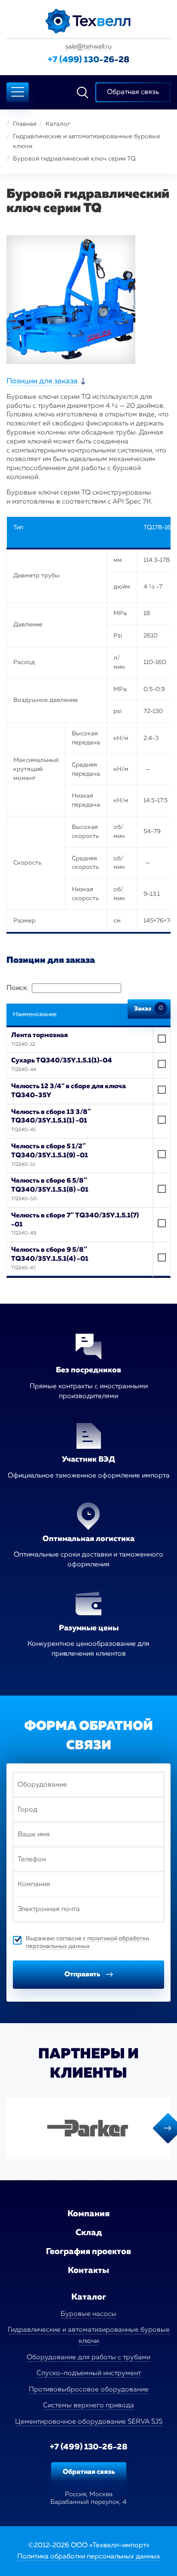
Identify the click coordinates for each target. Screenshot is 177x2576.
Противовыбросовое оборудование (89, 2390)
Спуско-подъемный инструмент (89, 2373)
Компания (88, 2214)
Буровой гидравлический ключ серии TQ (74, 159)
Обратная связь (89, 2472)
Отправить (83, 1975)
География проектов (88, 2251)
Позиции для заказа (42, 381)
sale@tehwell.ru (88, 47)
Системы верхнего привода (88, 2406)
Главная (25, 124)
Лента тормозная (40, 1035)
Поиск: (17, 988)
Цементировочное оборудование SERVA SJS (89, 2422)
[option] (88, 2128)
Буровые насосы (88, 2314)
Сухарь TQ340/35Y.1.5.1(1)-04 (62, 1060)
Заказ (148, 1009)
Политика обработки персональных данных (89, 2557)
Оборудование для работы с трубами (88, 2358)
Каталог (58, 124)
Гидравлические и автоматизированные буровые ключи (87, 141)
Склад (89, 2233)
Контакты (88, 2270)
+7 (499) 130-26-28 (88, 60)
